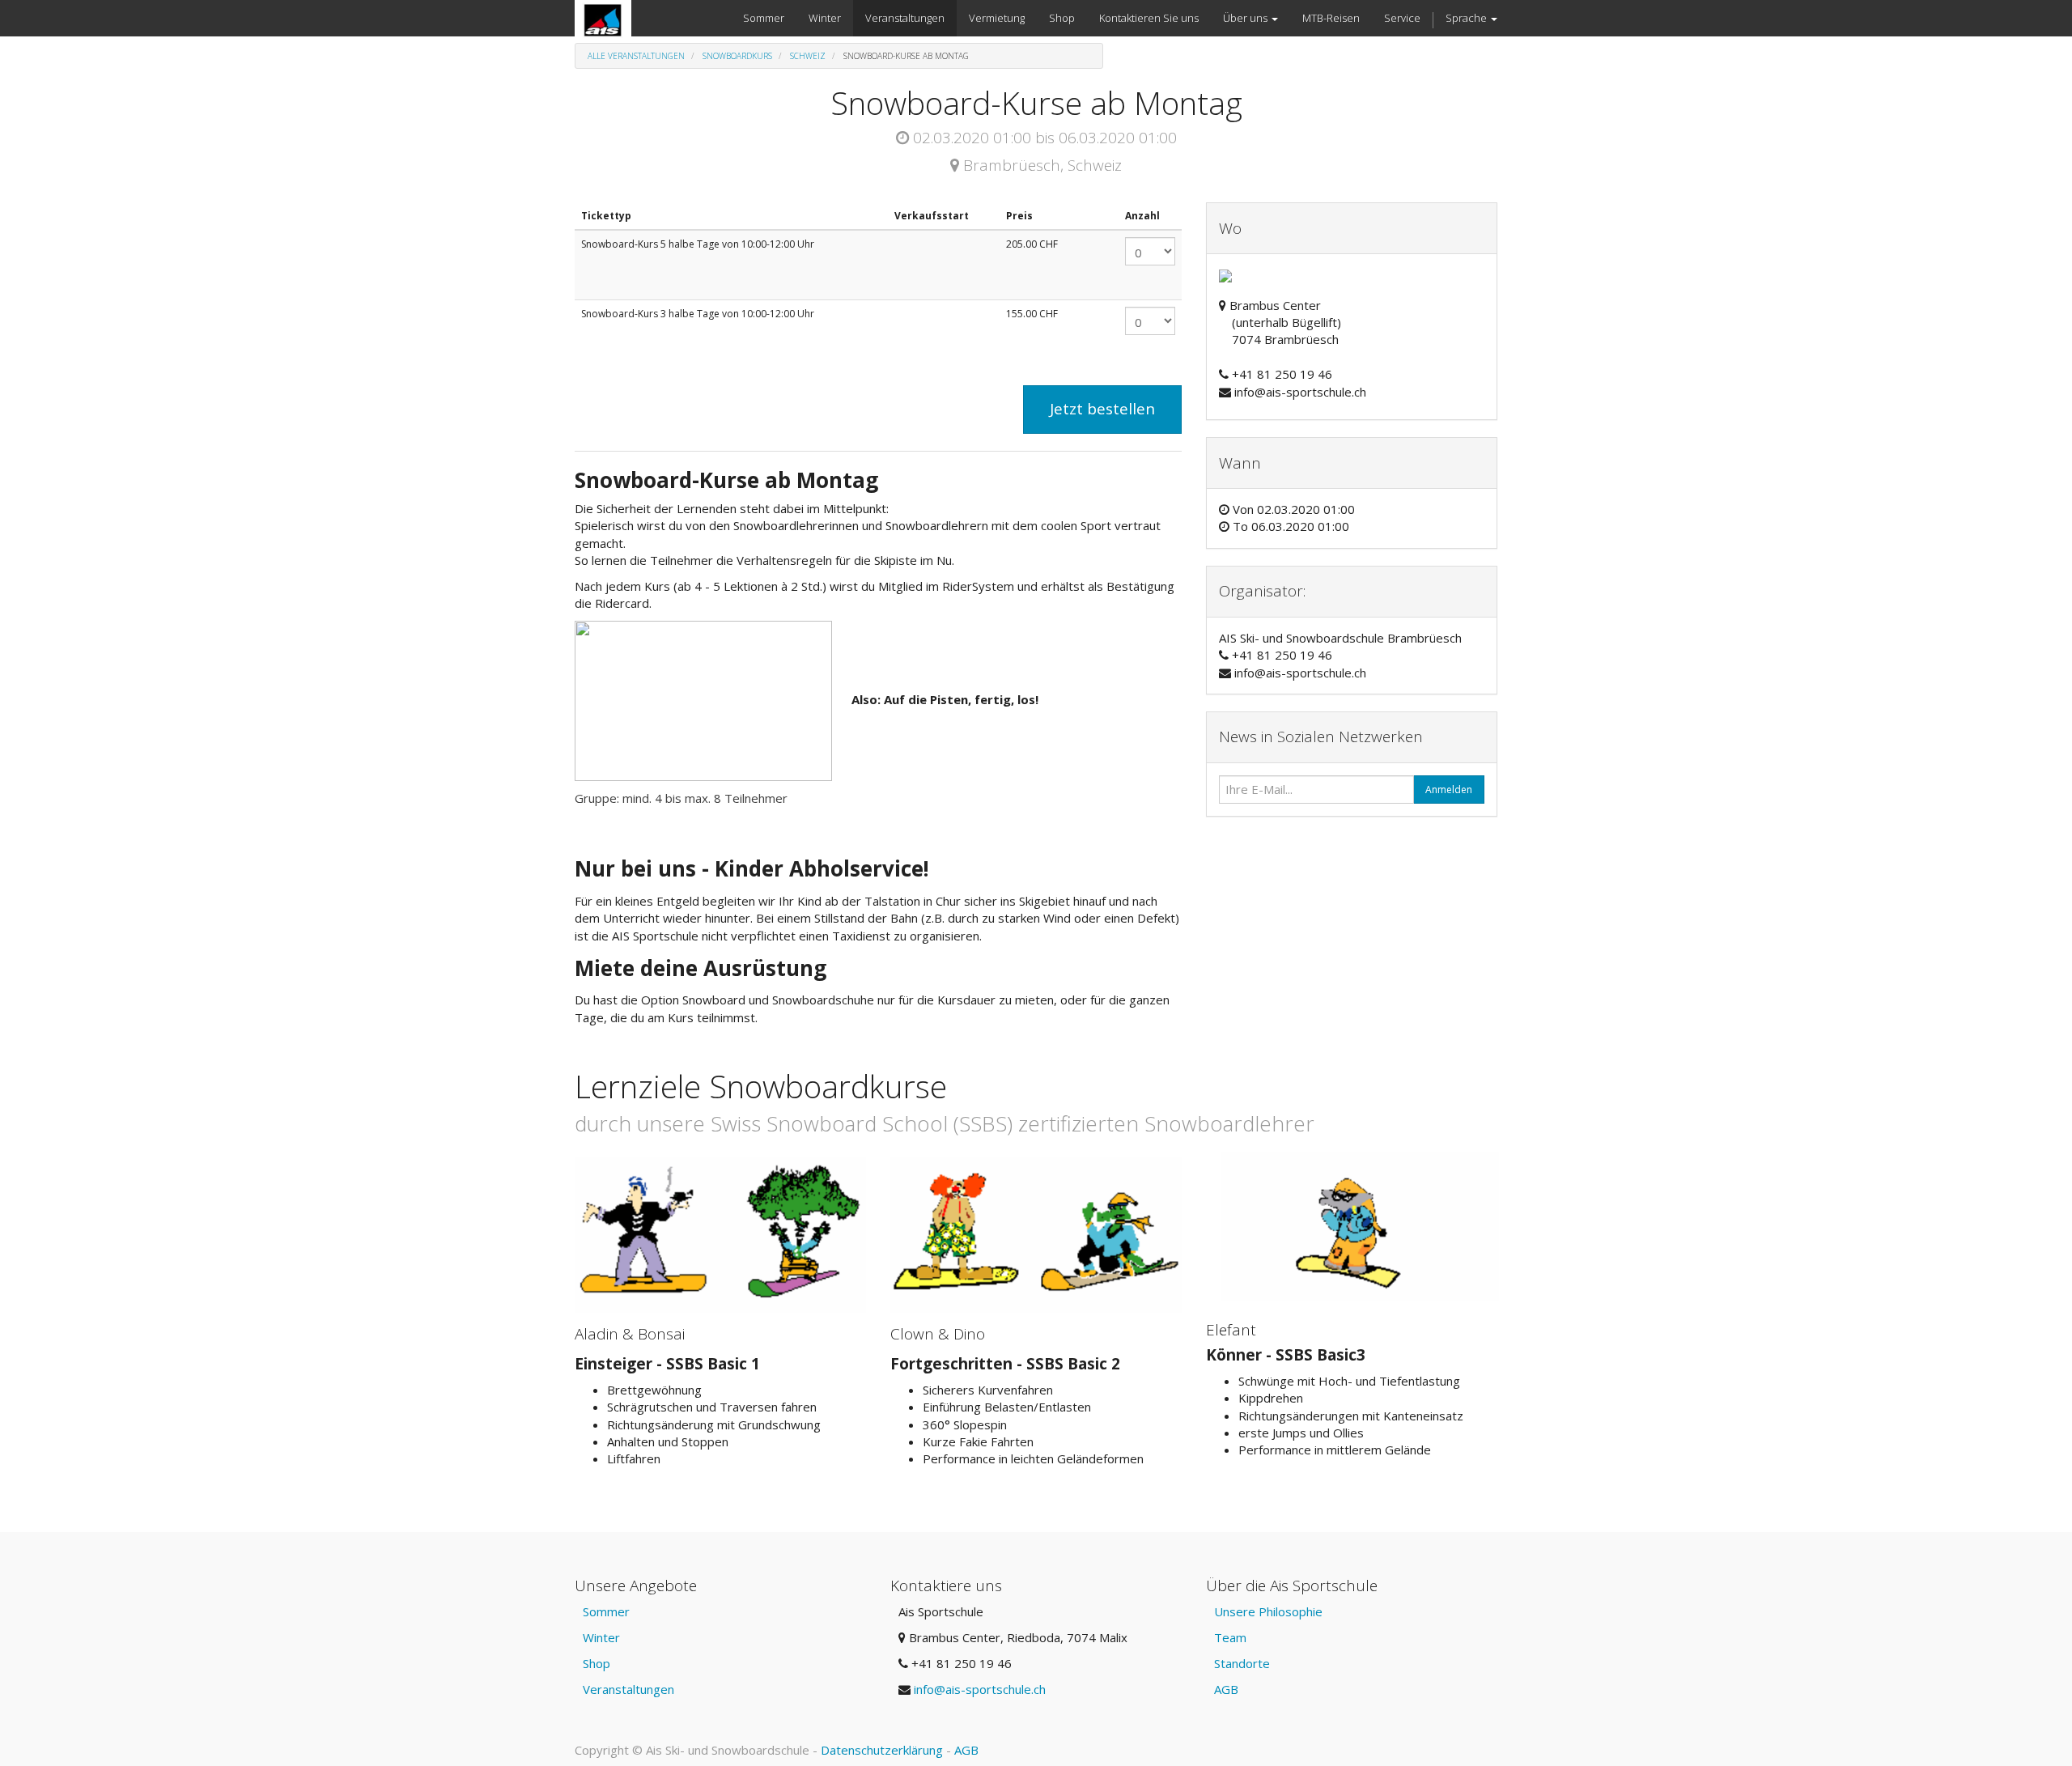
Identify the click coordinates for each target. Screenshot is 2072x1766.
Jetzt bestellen (1102, 409)
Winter (601, 1637)
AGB (1226, 1689)
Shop (597, 1663)
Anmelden (1449, 790)
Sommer (606, 1611)
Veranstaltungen (628, 1689)
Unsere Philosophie (1268, 1611)
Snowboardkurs (737, 56)
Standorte (1242, 1663)
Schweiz (808, 56)
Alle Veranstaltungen (636, 56)
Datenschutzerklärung (882, 1750)
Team (1230, 1637)
